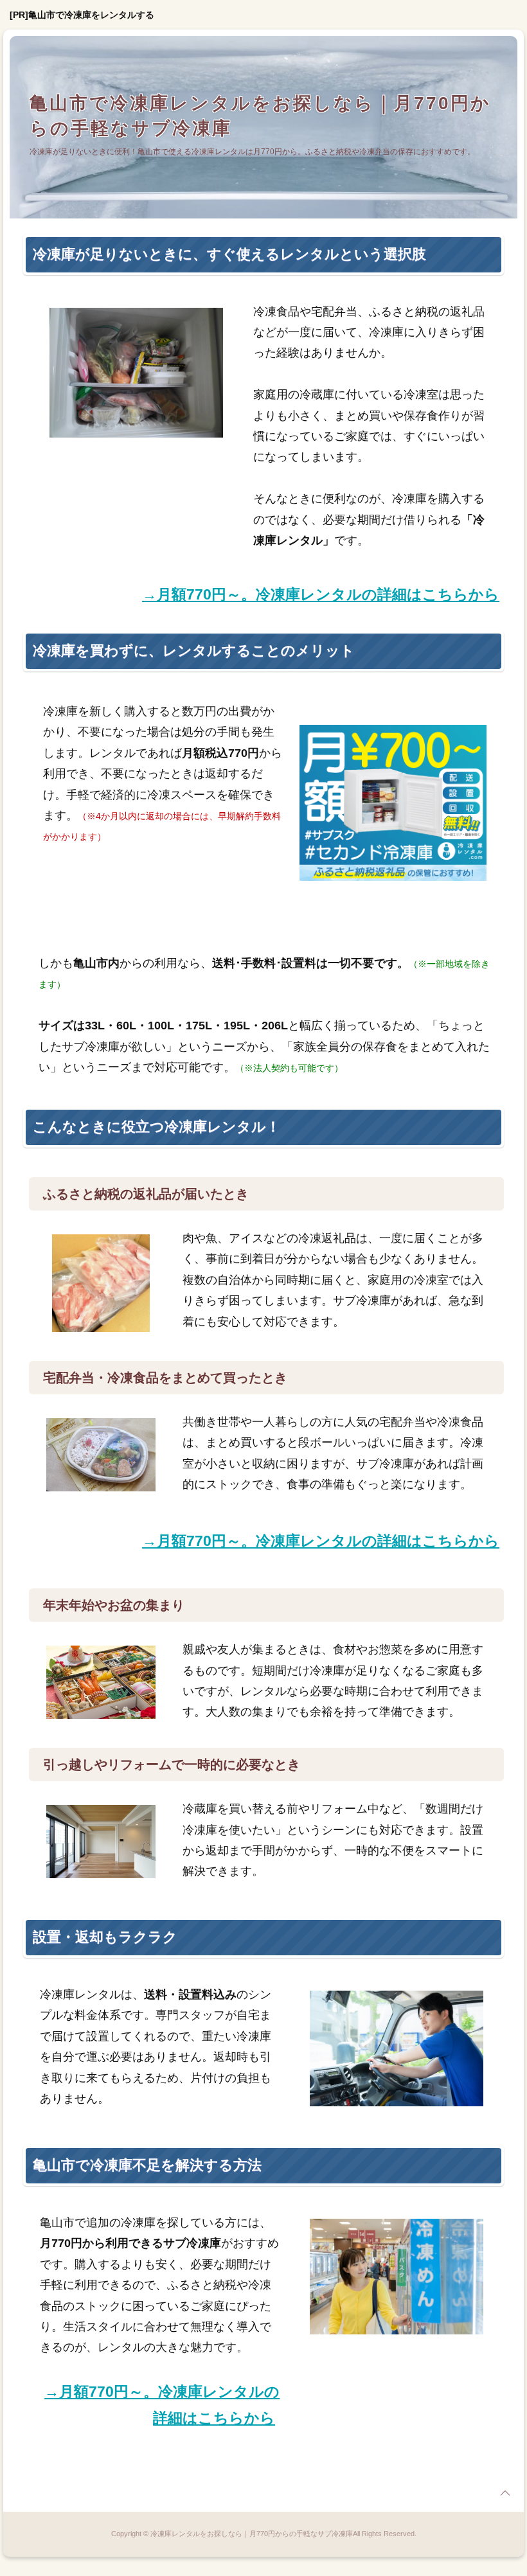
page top (505, 2493)
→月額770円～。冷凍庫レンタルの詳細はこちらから (321, 594)
